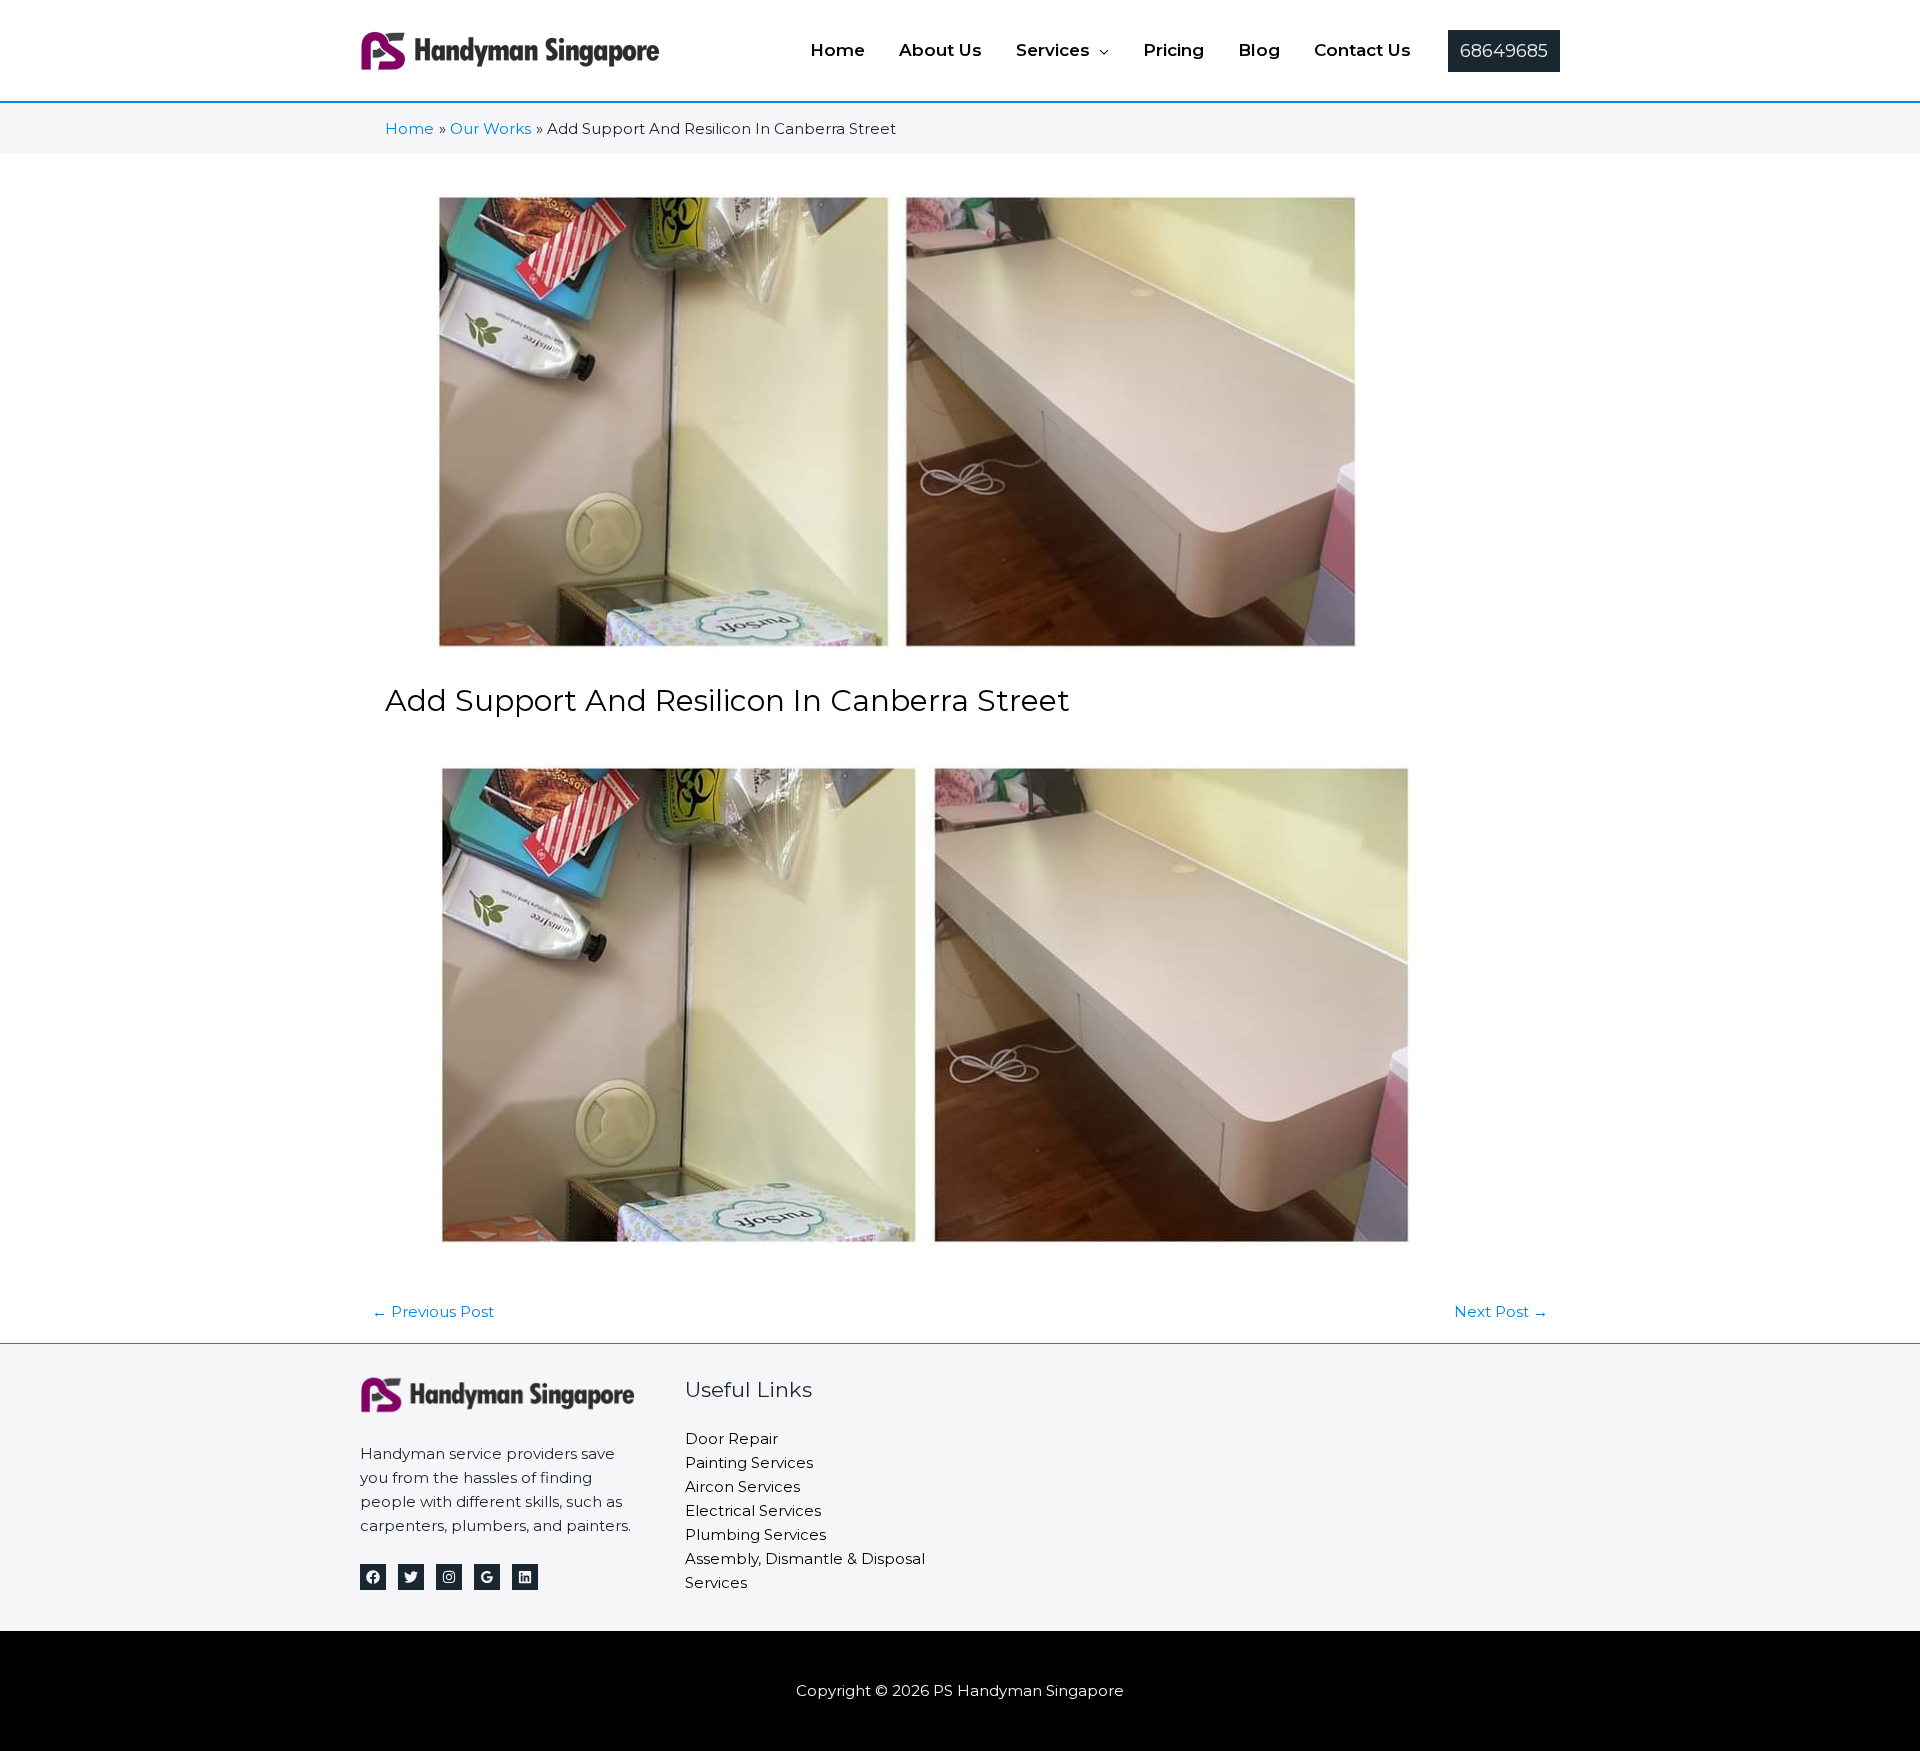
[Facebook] (373, 1577)
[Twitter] (411, 1577)
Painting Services (749, 1462)
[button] (1099, 50)
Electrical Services (753, 1510)
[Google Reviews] (487, 1577)
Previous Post (433, 1311)
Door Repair (731, 1438)
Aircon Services (742, 1486)
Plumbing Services (755, 1534)
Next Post (1501, 1311)
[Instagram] (449, 1577)
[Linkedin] (525, 1577)
